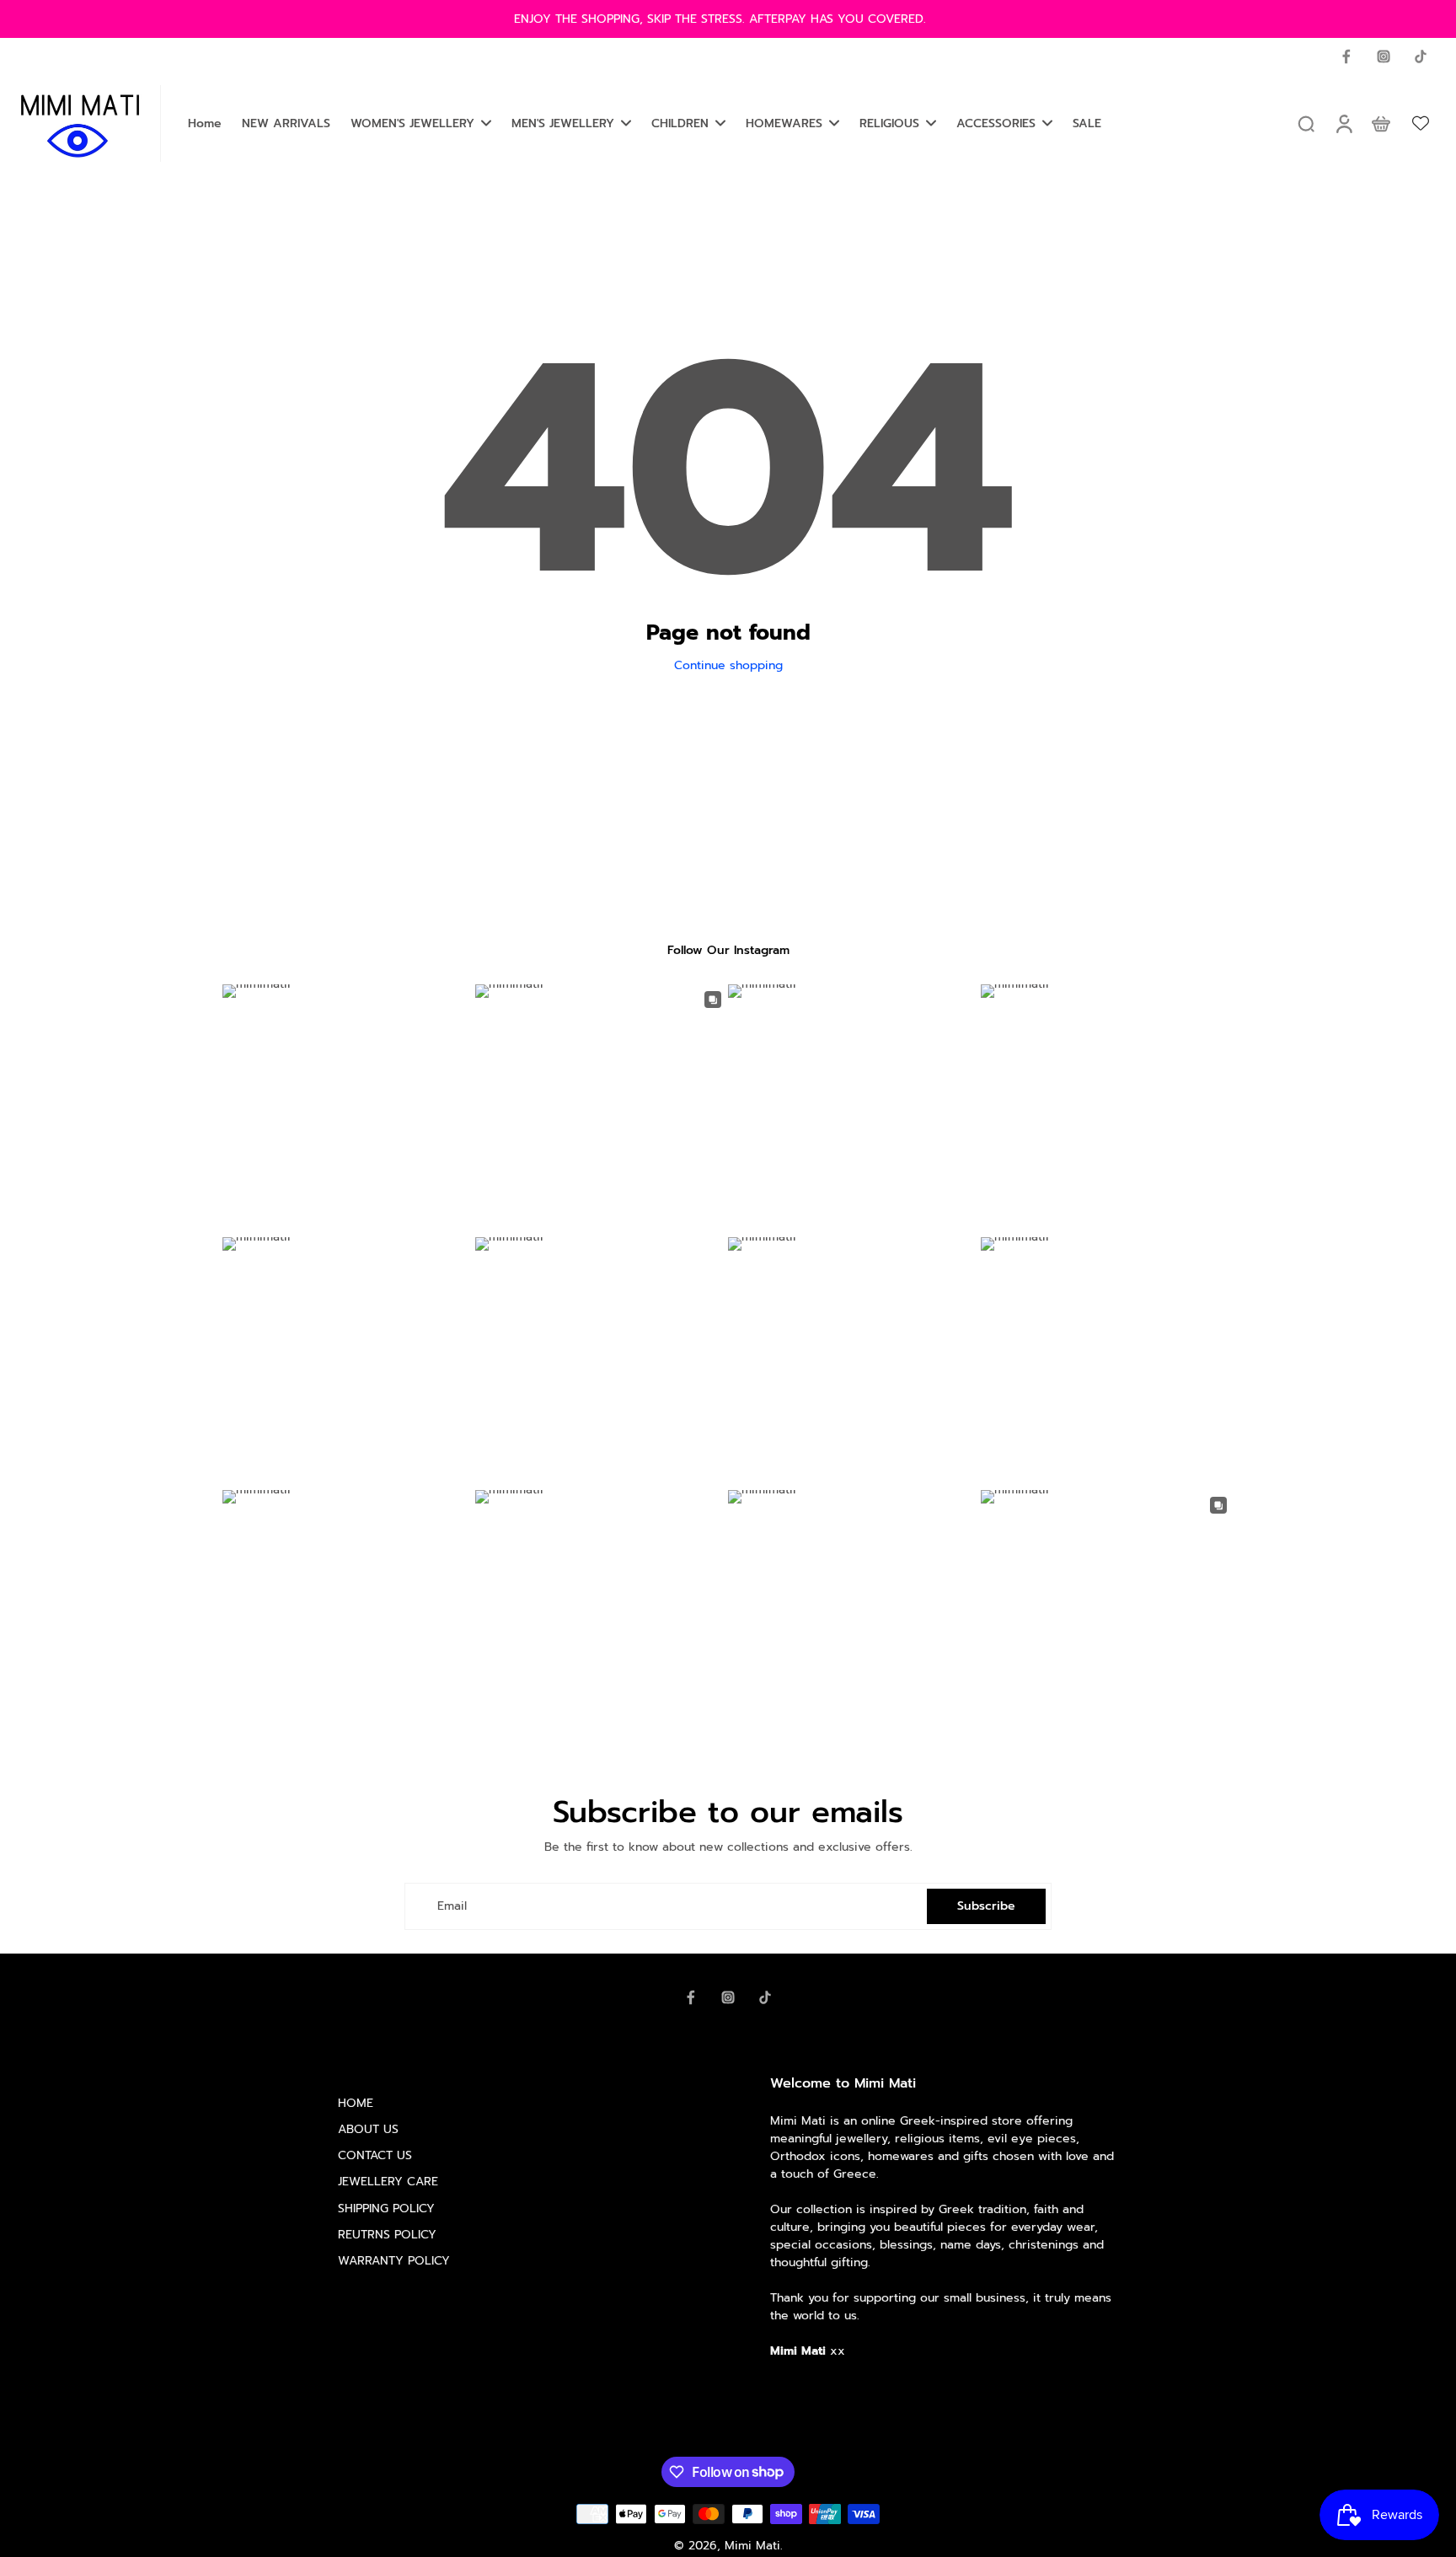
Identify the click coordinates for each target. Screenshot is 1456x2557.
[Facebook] (1346, 56)
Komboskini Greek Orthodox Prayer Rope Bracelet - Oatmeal (211, 2517)
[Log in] (1343, 123)
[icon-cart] (1380, 123)
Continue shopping (728, 665)
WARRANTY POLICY (394, 2261)
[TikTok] (1421, 56)
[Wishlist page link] (1421, 123)
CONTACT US (375, 2155)
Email (452, 1906)
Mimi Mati (752, 2546)
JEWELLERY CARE (388, 2182)
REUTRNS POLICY (387, 2235)
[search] (1306, 123)
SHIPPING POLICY (386, 2209)
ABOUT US (368, 2129)
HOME (356, 2103)
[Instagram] (1384, 56)
